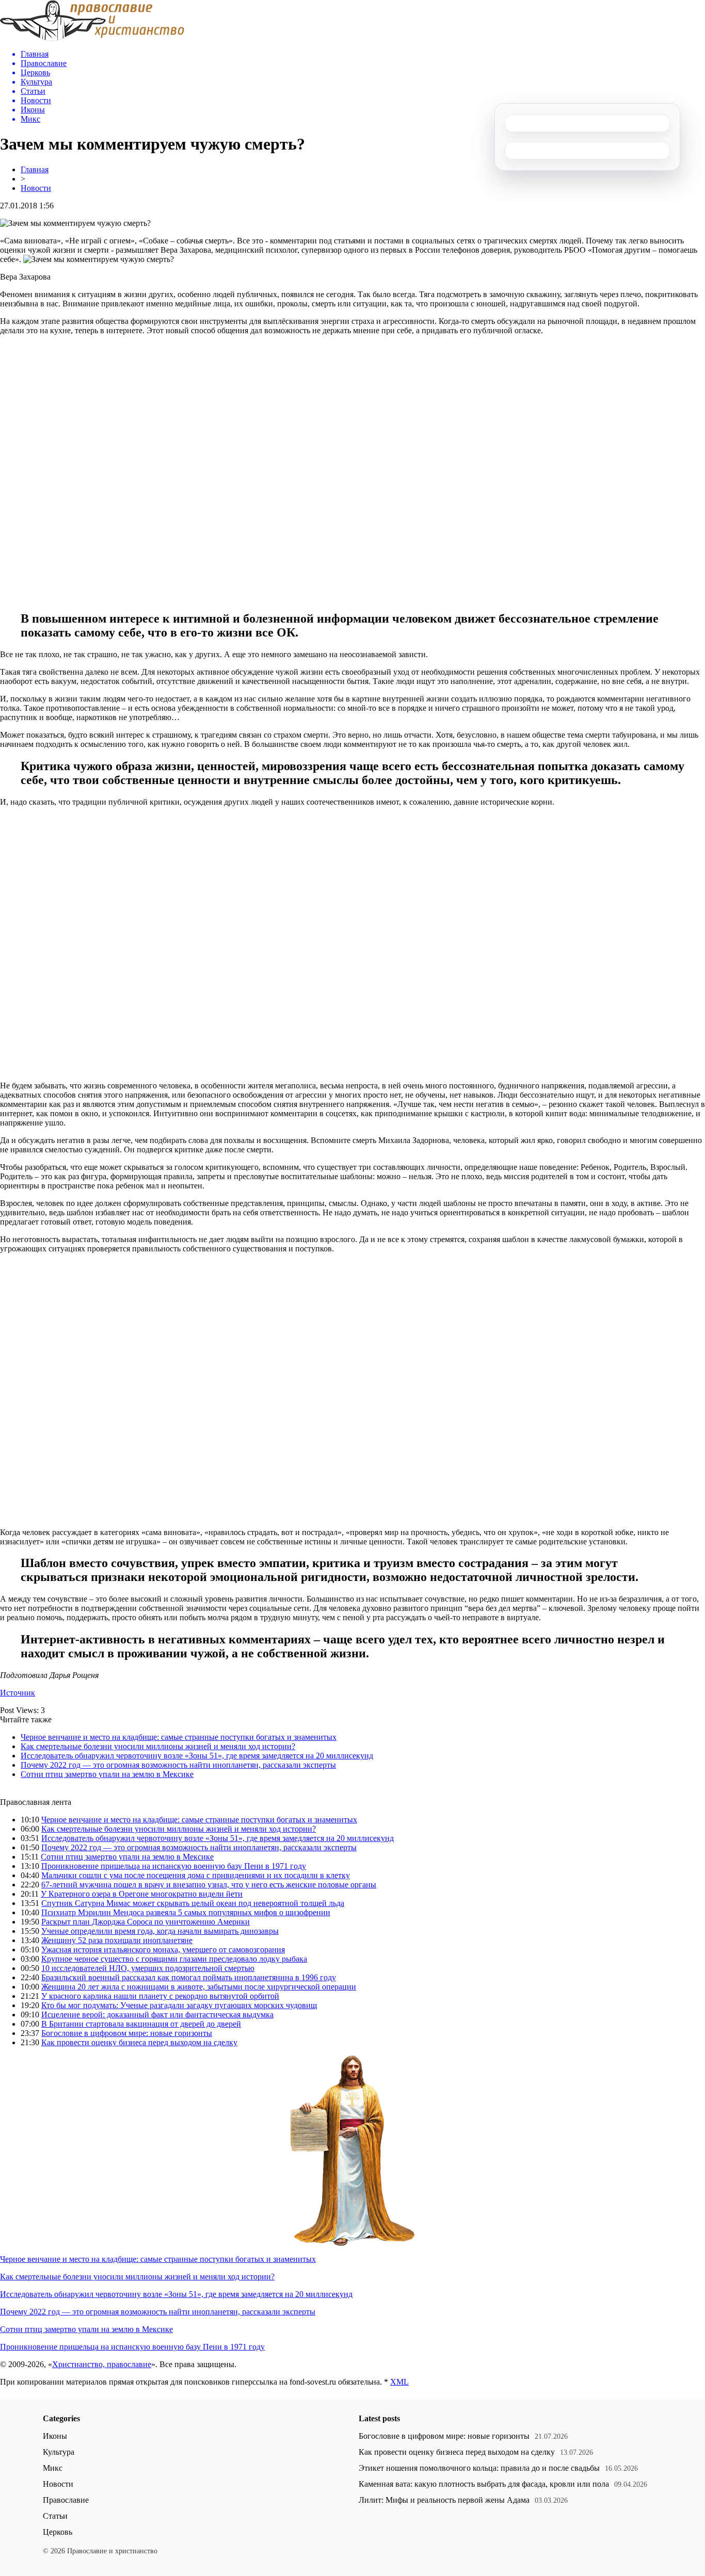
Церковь (58, 2532)
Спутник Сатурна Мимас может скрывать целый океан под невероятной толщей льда (193, 1903)
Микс (53, 2468)
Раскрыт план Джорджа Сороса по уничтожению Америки (146, 1922)
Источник (18, 1693)
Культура (59, 2452)
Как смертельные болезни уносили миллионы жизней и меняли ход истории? (158, 1746)
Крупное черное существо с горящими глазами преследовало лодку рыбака (174, 1959)
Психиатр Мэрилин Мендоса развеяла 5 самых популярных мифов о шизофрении (186, 1912)
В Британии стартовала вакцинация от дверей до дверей (141, 2024)
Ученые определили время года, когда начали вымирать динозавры (160, 1931)
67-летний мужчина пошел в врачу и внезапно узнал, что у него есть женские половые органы (209, 1885)
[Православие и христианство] (92, 38)
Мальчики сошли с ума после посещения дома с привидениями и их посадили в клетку (196, 1875)
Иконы (55, 2436)
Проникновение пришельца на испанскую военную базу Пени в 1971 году (174, 1866)
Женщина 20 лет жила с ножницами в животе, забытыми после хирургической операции (199, 1987)
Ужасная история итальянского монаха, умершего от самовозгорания (163, 1950)
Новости (36, 188)
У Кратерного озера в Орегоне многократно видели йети (142, 1894)
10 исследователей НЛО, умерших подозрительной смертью (148, 1968)
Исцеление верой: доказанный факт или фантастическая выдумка (157, 2015)
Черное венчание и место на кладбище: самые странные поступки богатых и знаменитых (179, 1737)
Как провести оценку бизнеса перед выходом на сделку (139, 2042)
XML (399, 2382)
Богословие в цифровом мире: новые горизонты (127, 2033)
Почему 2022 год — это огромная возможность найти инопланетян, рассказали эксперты (178, 1765)
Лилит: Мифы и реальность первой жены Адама (444, 2500)
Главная (35, 169)
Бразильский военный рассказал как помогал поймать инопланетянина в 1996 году (189, 1977)
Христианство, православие (102, 2364)
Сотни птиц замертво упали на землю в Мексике (107, 1774)
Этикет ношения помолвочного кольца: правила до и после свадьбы (479, 2468)
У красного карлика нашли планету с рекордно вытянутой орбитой (160, 1996)
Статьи (55, 2516)
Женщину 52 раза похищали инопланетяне (117, 1940)
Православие (66, 2500)
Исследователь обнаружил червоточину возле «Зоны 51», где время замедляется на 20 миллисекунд (197, 1756)
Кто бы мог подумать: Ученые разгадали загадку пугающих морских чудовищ (179, 2005)
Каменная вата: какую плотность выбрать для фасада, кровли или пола (484, 2484)
